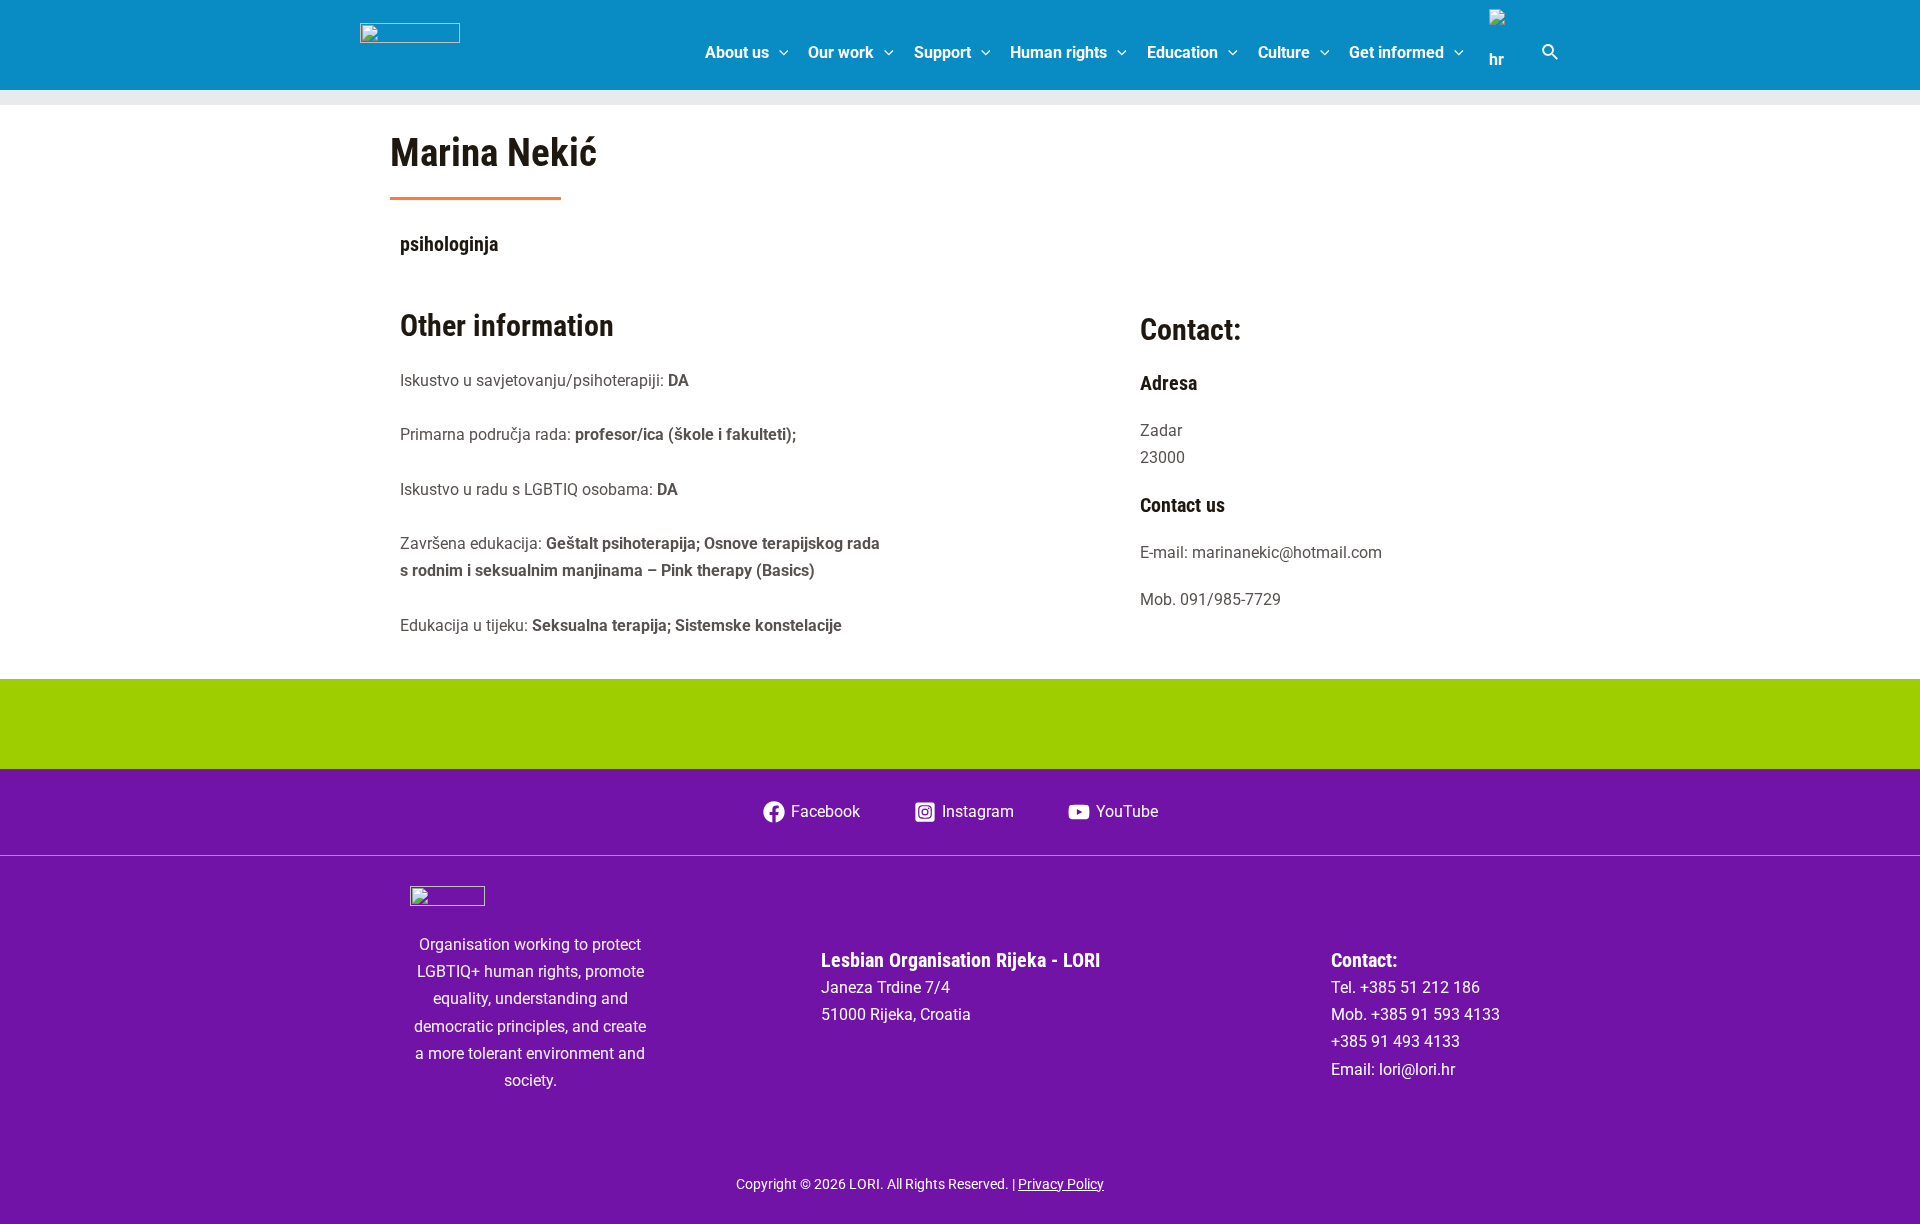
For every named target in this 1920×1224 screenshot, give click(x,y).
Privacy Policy (1061, 1184)
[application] (779, 53)
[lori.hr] (410, 51)
